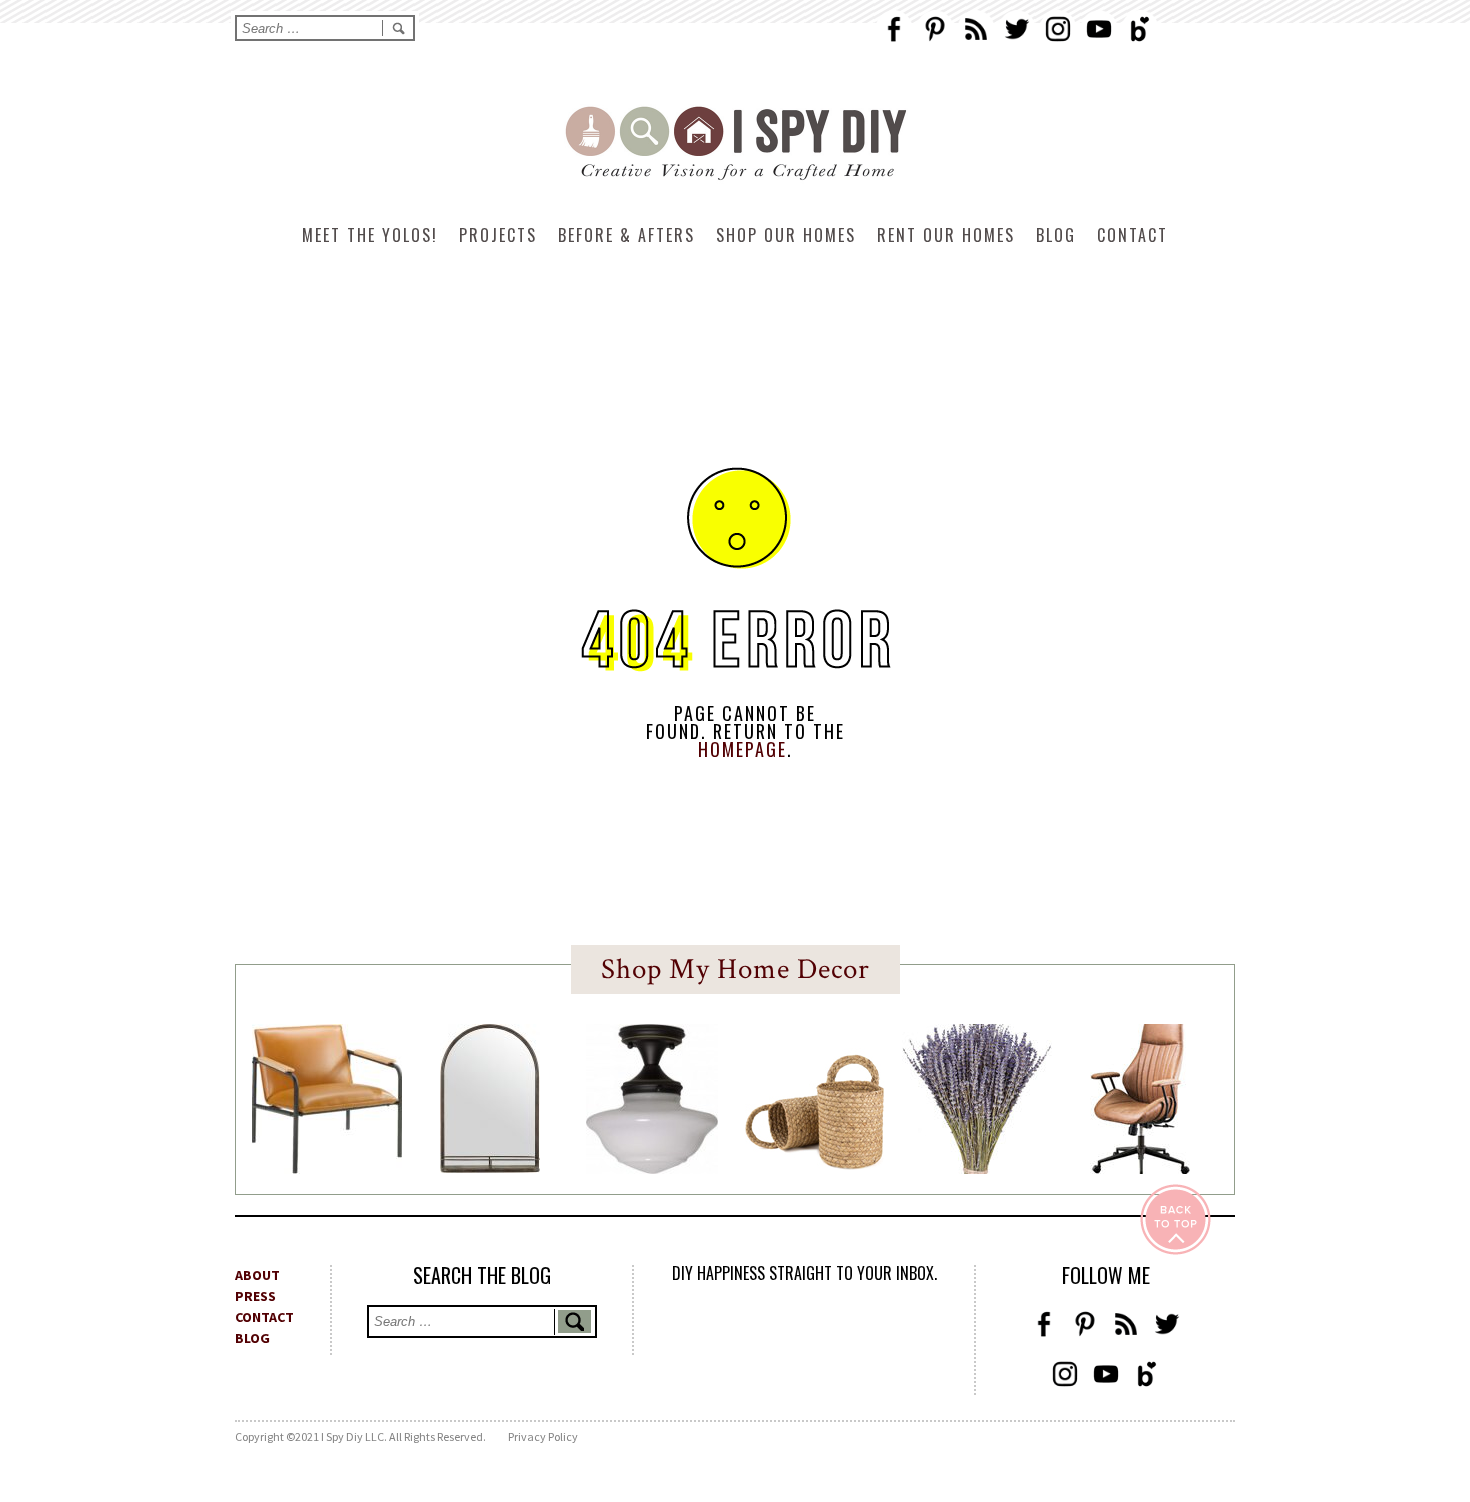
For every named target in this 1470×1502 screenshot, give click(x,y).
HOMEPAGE (742, 749)
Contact (1132, 235)
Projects (498, 235)
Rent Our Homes (946, 235)
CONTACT (264, 1317)
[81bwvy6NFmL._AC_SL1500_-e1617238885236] (490, 1167)
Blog (1056, 235)
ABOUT (257, 1275)
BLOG (252, 1338)
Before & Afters (626, 235)
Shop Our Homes (786, 235)
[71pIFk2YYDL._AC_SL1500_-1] (327, 1168)
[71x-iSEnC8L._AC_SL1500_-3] (1140, 1168)
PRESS (255, 1296)
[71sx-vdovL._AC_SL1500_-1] (977, 1168)
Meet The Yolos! (370, 235)
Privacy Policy (543, 1436)
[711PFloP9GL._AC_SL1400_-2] (815, 1164)
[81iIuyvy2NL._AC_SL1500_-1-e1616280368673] (652, 1168)
